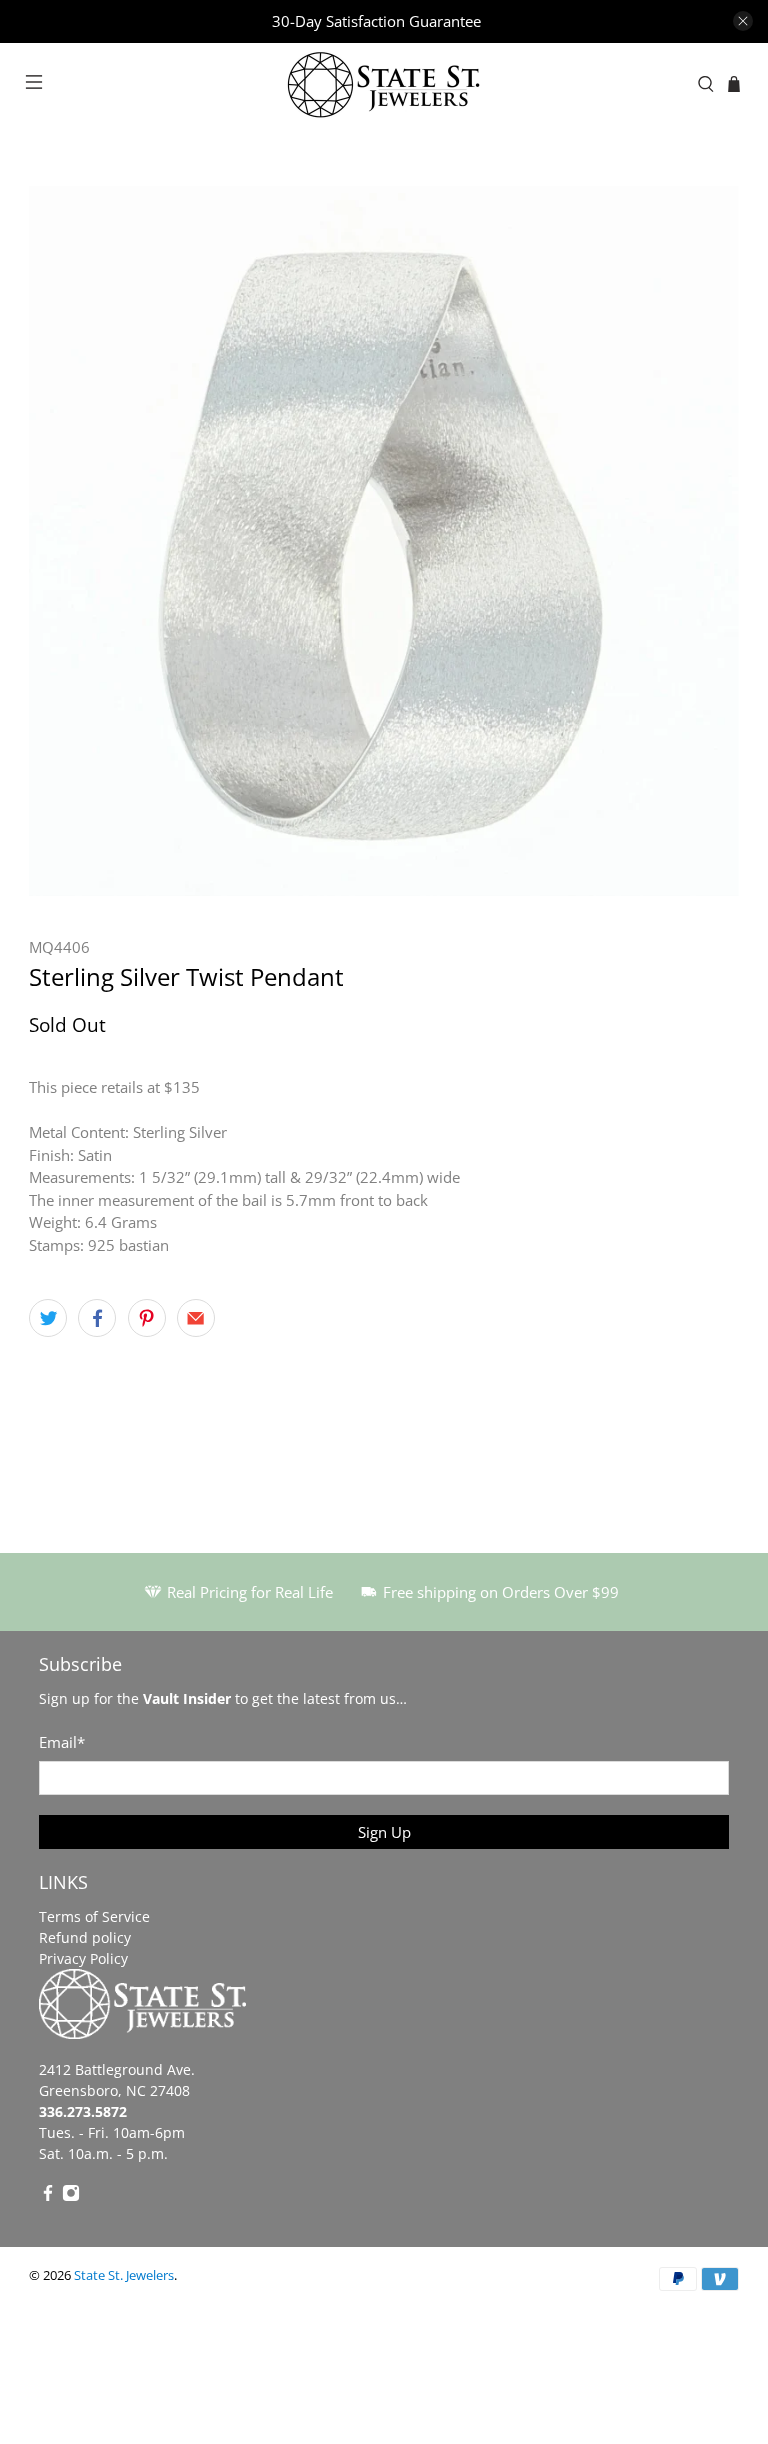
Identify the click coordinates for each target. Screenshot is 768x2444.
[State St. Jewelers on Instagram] (71, 2196)
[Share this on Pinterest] (147, 1318)
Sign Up (384, 1832)
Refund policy (85, 1937)
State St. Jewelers (124, 2275)
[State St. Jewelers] (384, 84)
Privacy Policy (83, 1958)
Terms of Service (94, 1916)
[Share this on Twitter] (48, 1318)
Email (62, 1742)
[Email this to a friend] (196, 1318)
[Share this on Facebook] (97, 1318)
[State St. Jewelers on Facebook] (48, 2196)
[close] (743, 21)
